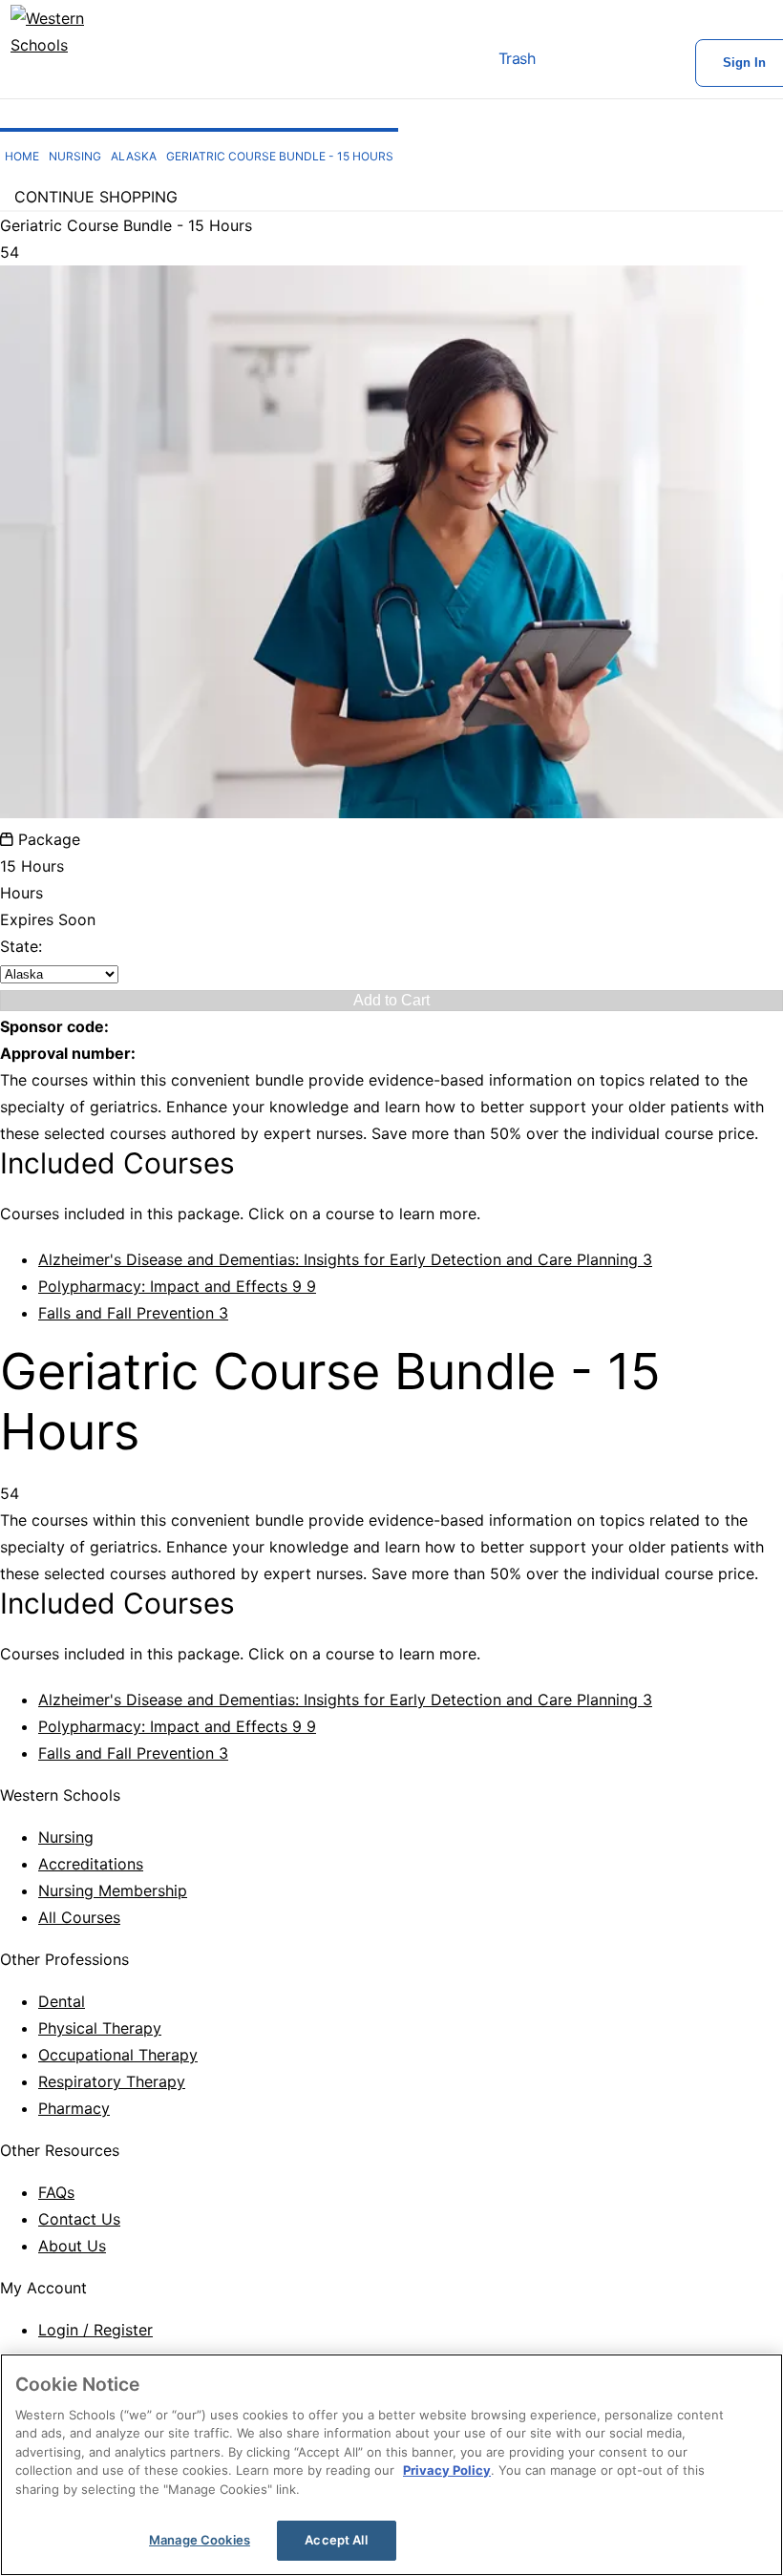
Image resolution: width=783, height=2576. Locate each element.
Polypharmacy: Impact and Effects (177, 1286)
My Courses (634, 63)
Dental (62, 2001)
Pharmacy (74, 2108)
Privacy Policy (447, 2470)
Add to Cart (391, 1000)
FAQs (56, 2192)
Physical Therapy (100, 2028)
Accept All (336, 2540)
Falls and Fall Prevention (133, 1313)
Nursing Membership (113, 1890)
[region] (391, 2465)
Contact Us (79, 2219)
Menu (430, 63)
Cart (573, 63)
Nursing (66, 1837)
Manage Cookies (200, 2540)
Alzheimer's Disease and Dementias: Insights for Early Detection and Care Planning (345, 1259)
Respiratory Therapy (112, 2081)
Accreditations (91, 1864)
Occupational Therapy (118, 2055)
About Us (72, 2246)
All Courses (79, 1917)
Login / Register (95, 2330)
